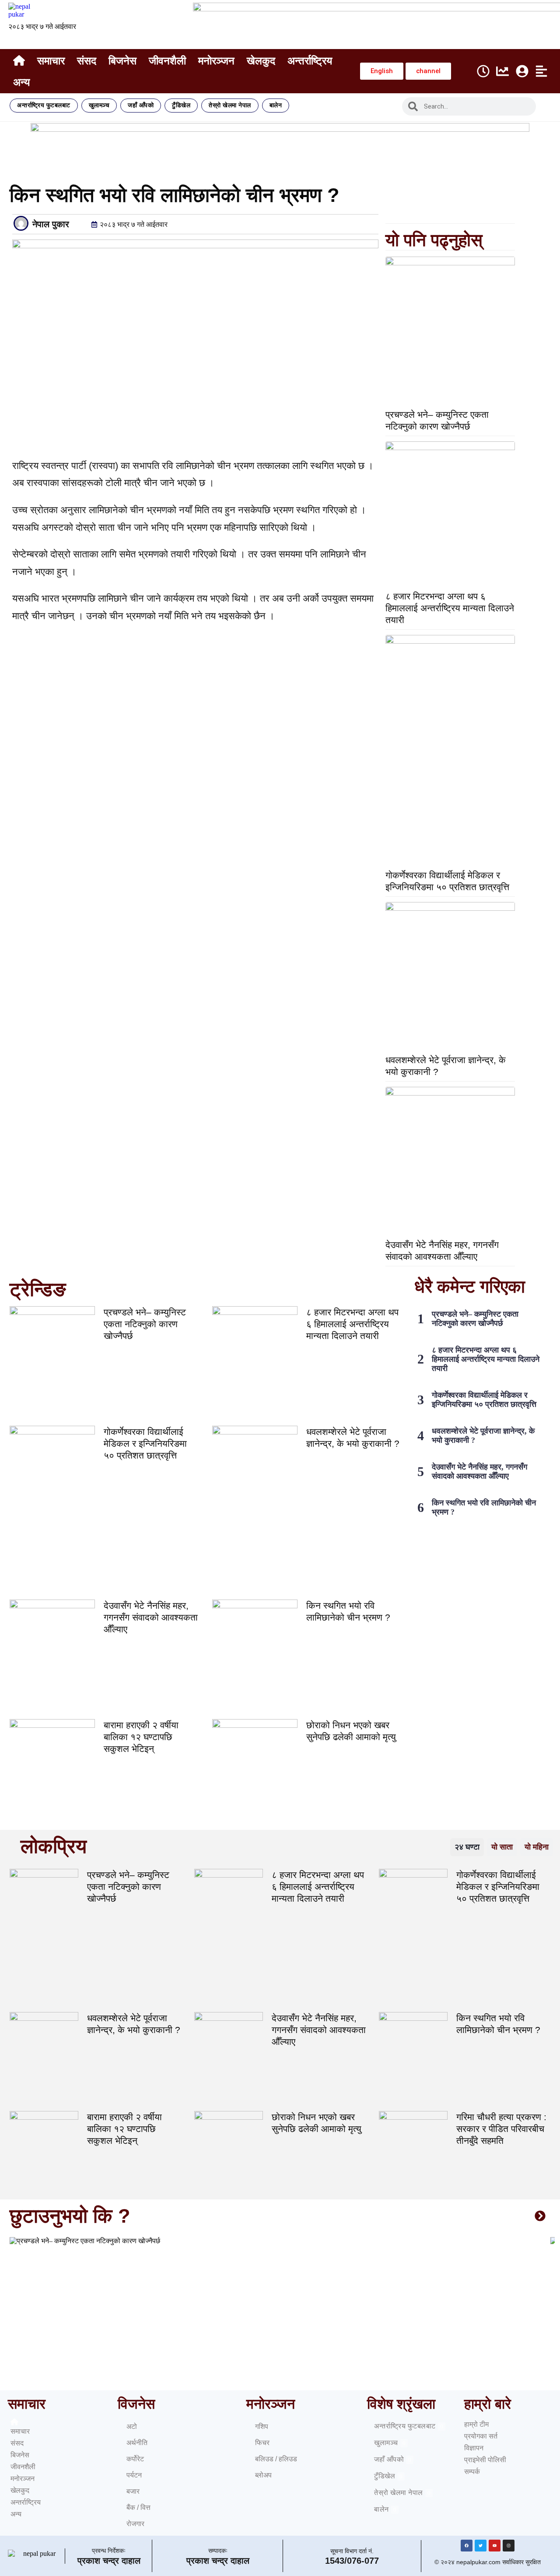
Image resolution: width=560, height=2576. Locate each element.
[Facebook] (467, 2546)
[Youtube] (495, 2546)
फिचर (262, 2443)
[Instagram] (509, 2546)
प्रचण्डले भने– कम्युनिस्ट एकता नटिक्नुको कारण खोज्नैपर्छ (145, 1324)
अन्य (21, 82)
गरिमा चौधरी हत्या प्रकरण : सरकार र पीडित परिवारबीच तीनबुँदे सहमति (501, 2129)
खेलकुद (261, 61)
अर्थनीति (137, 2443)
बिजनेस (122, 61)
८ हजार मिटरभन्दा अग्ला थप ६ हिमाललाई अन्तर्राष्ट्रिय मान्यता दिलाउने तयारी (450, 608)
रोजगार (135, 2524)
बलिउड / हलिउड (276, 2459)
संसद (87, 61)
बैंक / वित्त (138, 2507)
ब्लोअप (263, 2475)
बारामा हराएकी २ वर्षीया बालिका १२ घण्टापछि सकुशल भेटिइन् (141, 1737)
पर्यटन (134, 2475)
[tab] (467, 1847)
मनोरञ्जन (216, 61)
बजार (133, 2491)
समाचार (51, 61)
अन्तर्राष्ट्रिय (310, 61)
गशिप (262, 2426)
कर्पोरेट (135, 2459)
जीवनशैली (167, 61)
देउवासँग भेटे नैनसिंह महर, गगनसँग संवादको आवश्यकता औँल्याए (151, 1617)
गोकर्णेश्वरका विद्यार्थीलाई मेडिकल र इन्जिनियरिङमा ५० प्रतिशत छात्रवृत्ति (145, 1443)
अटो (132, 2426)
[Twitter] (481, 2546)
